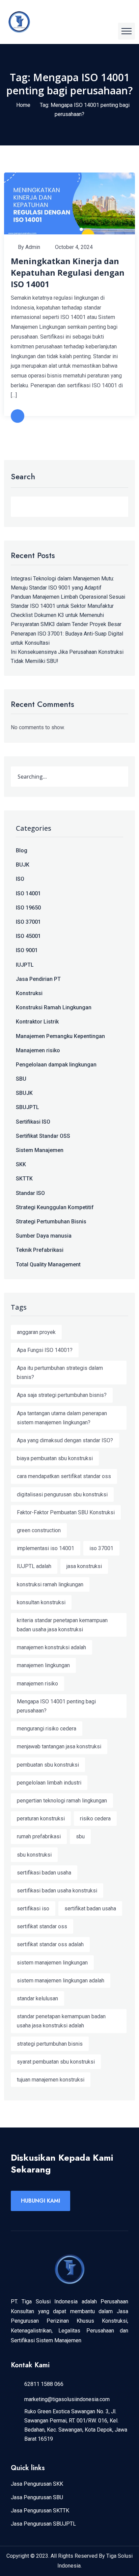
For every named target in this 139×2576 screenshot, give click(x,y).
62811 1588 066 (44, 2384)
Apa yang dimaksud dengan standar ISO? (65, 1440)
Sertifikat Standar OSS (43, 1136)
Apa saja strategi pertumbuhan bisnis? (62, 1395)
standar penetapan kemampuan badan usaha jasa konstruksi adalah (61, 2021)
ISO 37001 (28, 922)
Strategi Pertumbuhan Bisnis (51, 1222)
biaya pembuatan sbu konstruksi (55, 1458)
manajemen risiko (37, 1684)
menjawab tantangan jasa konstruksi (59, 1746)
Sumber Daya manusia (44, 1236)
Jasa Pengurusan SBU (37, 2497)
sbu (80, 1836)
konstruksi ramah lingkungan (50, 1584)
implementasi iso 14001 (46, 1548)
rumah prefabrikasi (39, 1836)
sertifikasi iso (33, 1908)
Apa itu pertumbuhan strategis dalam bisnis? (60, 1373)
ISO (20, 879)
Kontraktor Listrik (37, 1022)
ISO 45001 (28, 936)
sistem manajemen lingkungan (52, 1963)
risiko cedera (95, 1819)
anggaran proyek (36, 1332)
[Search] (116, 777)
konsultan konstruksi (41, 1602)
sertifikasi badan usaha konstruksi (57, 1891)
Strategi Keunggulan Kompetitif (55, 1207)
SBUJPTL (27, 1107)
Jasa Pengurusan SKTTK (40, 2511)
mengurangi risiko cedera (47, 1729)
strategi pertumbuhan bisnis (50, 2044)
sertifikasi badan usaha (44, 1873)
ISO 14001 (28, 893)
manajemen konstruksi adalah (51, 1647)
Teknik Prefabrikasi (40, 1250)
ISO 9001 (27, 950)
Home (23, 105)
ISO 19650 (28, 908)
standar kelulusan (37, 1998)
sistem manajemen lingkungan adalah (61, 1981)
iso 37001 (101, 1548)
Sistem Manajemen (40, 1150)
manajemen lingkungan (43, 1665)
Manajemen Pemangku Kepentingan (60, 1036)
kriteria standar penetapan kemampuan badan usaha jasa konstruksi (62, 1625)
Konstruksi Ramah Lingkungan (54, 1007)
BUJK (23, 865)
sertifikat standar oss (42, 1926)
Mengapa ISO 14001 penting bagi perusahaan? (56, 1706)
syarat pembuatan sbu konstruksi (56, 2062)
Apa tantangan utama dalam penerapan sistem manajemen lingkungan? (62, 1418)
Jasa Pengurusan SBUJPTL (43, 2524)
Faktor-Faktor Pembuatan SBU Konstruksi (66, 1512)
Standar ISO (30, 1193)
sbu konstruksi (34, 1855)
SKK (21, 1164)
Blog (22, 850)
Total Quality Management (48, 1264)
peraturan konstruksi (41, 1819)
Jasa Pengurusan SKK (37, 2484)
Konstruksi (29, 993)
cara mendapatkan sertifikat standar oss (64, 1476)
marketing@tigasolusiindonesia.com (67, 2399)
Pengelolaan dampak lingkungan (56, 1065)
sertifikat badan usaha (90, 1908)
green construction (39, 1530)
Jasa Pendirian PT (38, 979)
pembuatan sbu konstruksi (48, 1765)
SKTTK (24, 1179)
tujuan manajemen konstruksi (51, 2080)
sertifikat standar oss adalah (50, 1944)
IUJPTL (25, 965)
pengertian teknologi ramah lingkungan (62, 1801)
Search (23, 477)
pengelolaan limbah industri (49, 1783)
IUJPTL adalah (34, 1566)
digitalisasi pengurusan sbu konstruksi (62, 1494)
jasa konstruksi (84, 1566)
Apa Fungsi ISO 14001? (45, 1350)
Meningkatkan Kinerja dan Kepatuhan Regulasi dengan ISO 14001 (68, 272)
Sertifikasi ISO (33, 1122)
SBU (21, 1079)
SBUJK (24, 1093)
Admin (33, 247)
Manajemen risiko (38, 1050)
